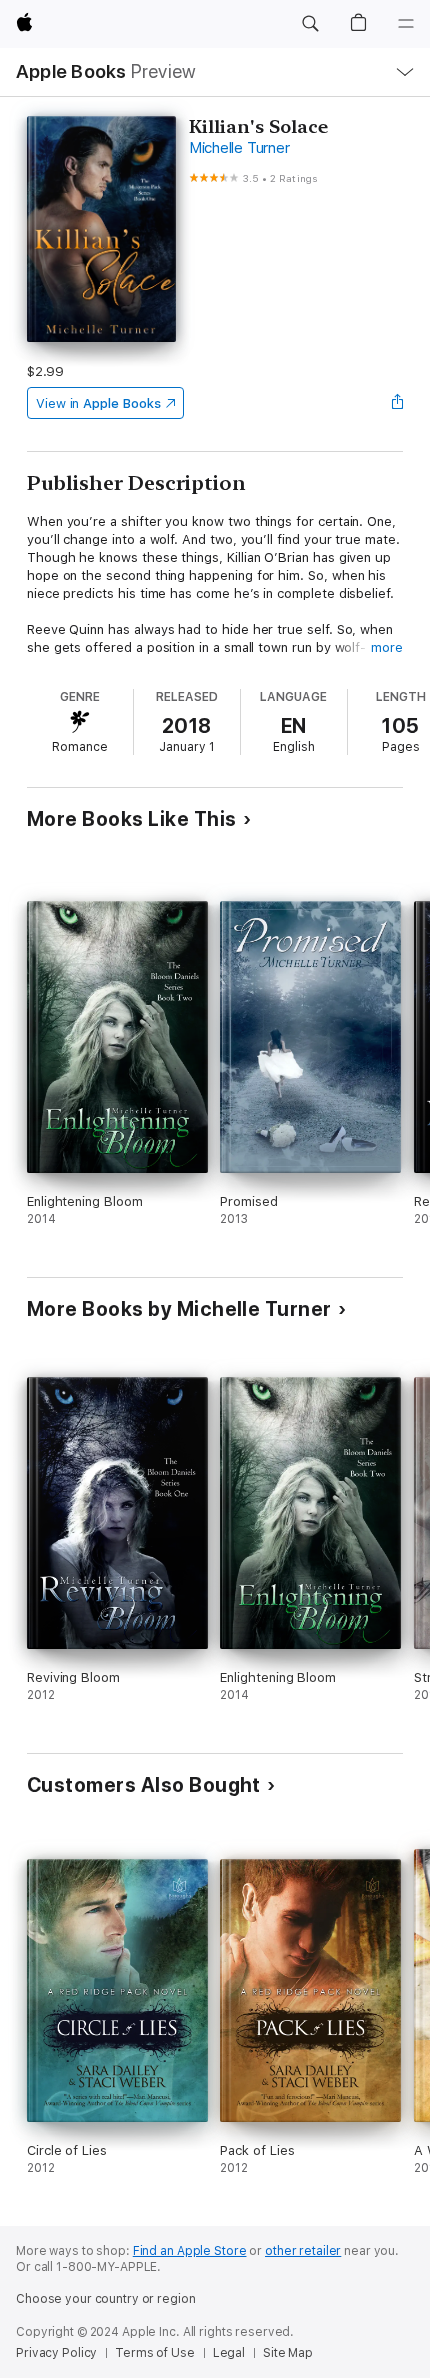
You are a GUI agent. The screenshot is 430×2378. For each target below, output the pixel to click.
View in (98, 403)
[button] (310, 24)
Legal (229, 2353)
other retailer (303, 2251)
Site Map (288, 2353)
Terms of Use (155, 2353)
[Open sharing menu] (397, 403)
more (387, 647)
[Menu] (406, 24)
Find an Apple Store (190, 2251)
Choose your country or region (106, 2299)
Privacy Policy (56, 2353)
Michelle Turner (239, 148)
